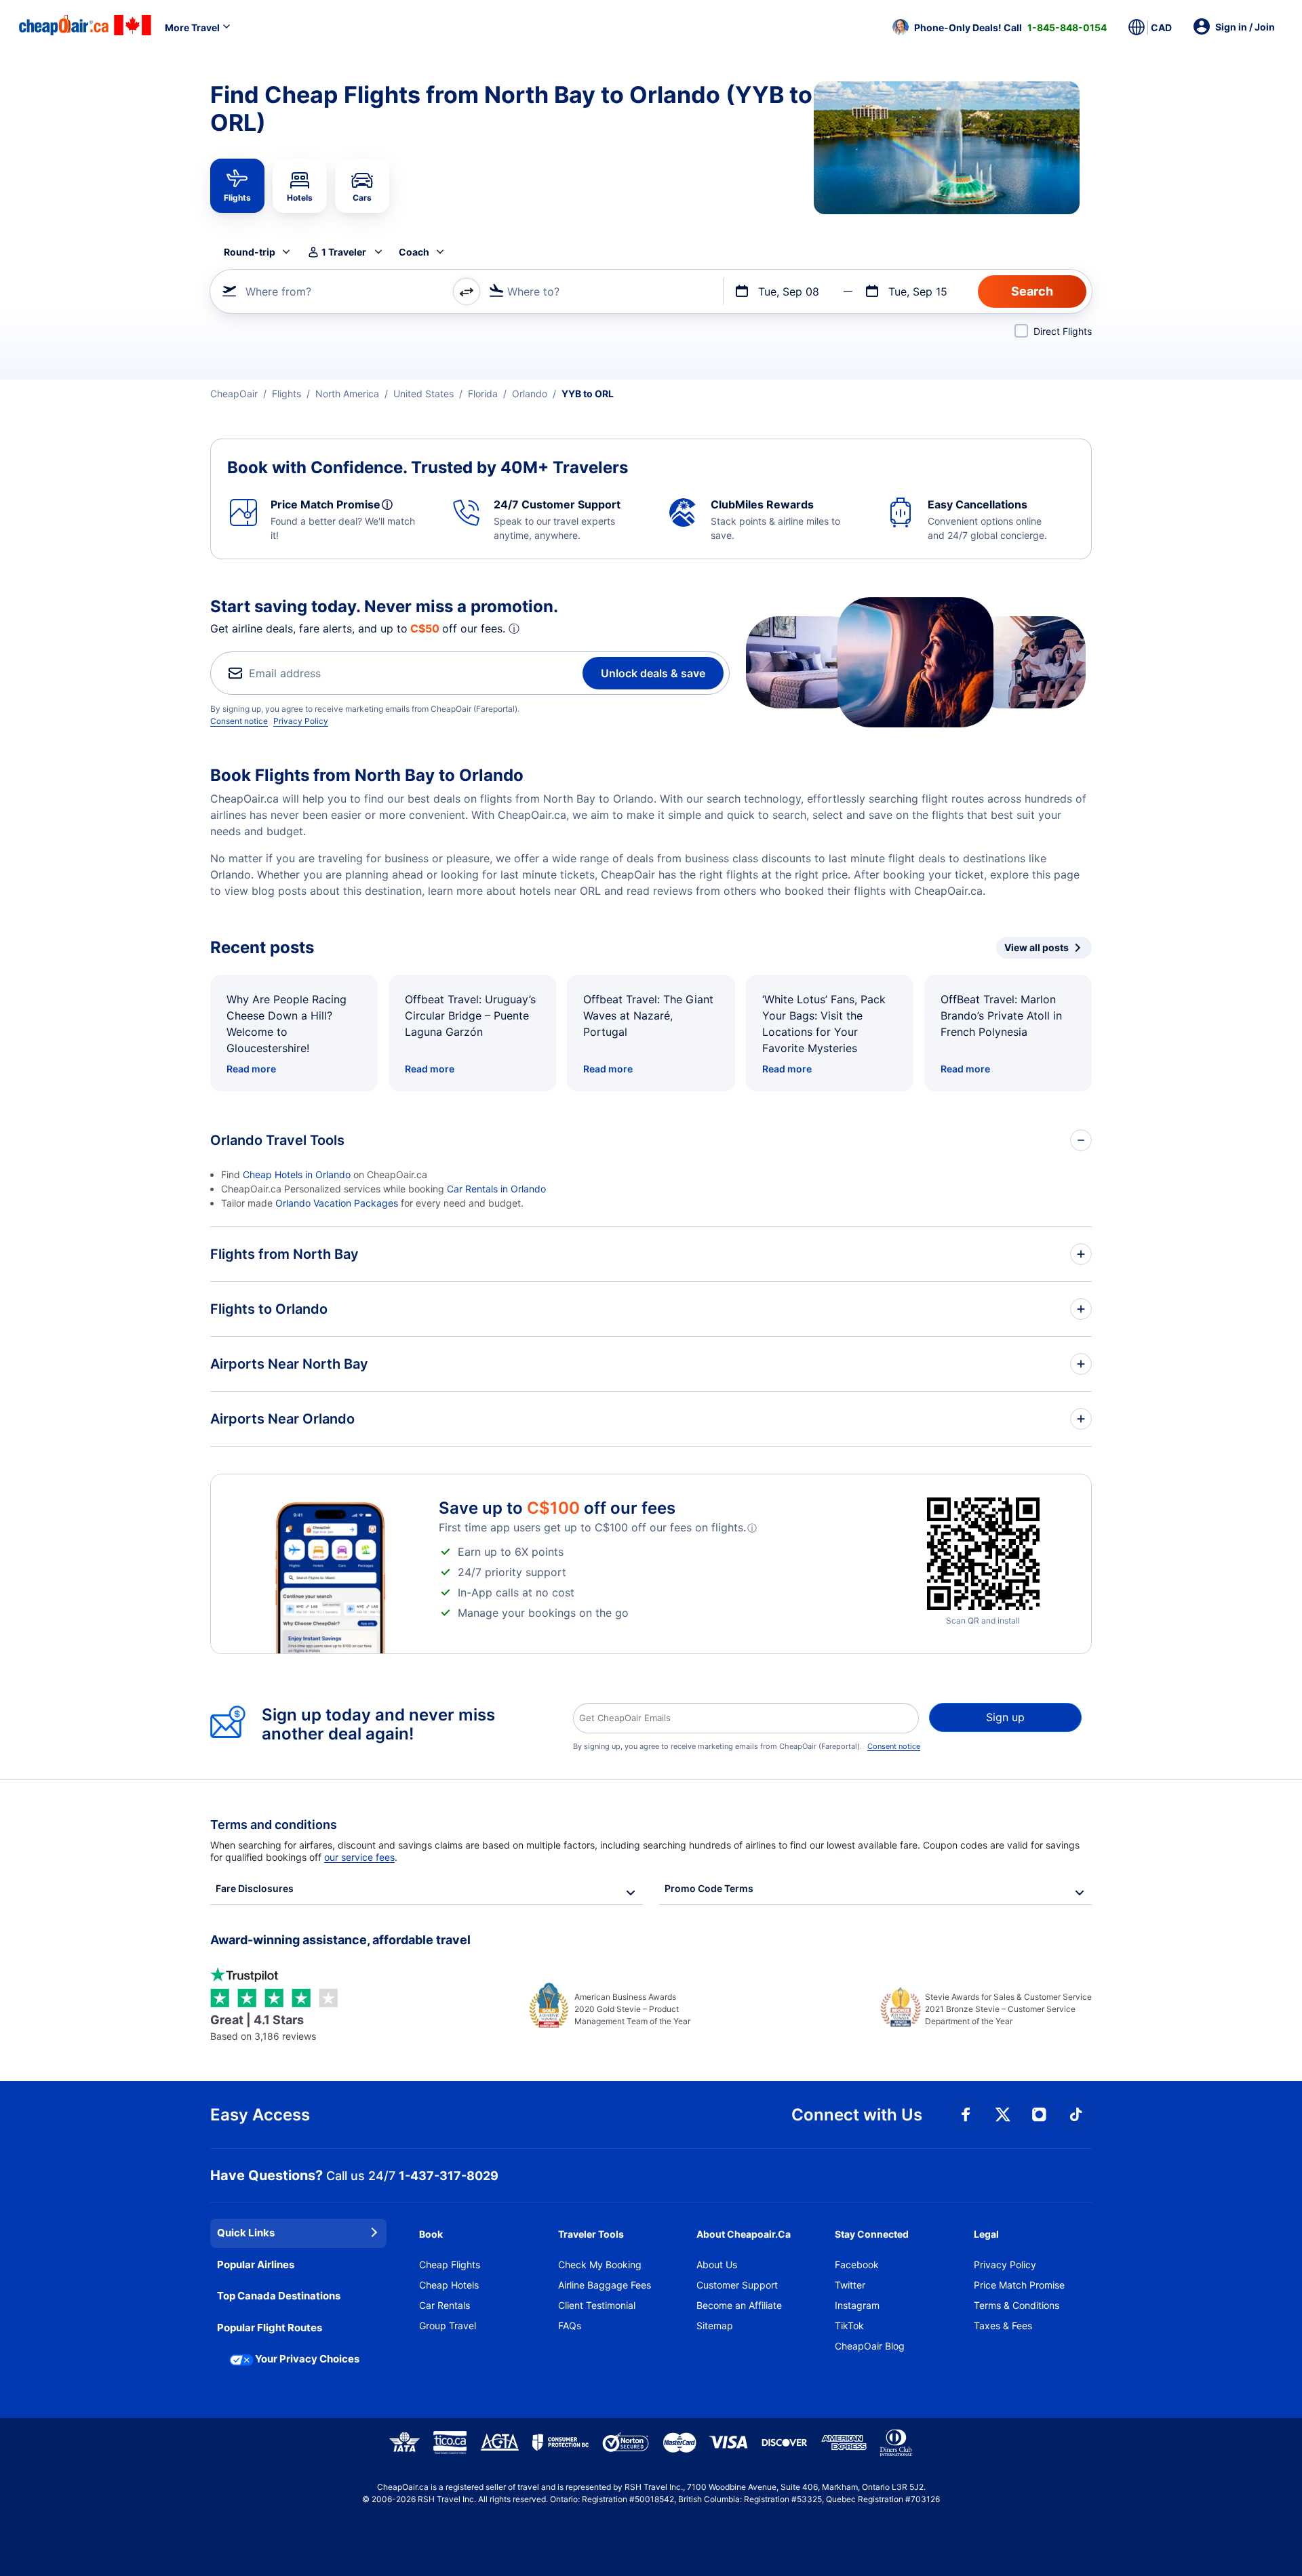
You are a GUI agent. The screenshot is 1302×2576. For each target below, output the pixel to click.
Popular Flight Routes (270, 2328)
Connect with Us (857, 2115)
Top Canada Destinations (279, 2296)
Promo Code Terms (709, 1888)
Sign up (1005, 1717)
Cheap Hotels (449, 2285)
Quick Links (246, 2233)
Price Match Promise (1019, 2285)
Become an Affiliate (739, 2305)
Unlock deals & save (653, 673)
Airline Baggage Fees (605, 2285)
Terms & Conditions (1017, 2305)
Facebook (857, 2265)
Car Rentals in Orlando (496, 1189)
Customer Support (737, 2285)
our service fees (359, 1857)
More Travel (192, 27)
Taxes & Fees (1003, 2326)
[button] (1000, 27)
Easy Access (260, 2115)
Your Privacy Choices (307, 2359)
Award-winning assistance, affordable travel (340, 1940)
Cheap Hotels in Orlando (297, 1174)
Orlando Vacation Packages (337, 1203)
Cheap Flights (450, 2265)
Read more (251, 1069)
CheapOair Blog (870, 2346)
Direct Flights (1063, 331)
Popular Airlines (256, 2265)
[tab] (237, 186)
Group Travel (448, 2326)
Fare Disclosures (255, 1888)
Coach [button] (414, 252)
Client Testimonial (597, 2305)
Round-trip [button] (250, 252)
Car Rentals (445, 2305)
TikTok (849, 2326)
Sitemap (715, 2326)
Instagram (857, 2305)
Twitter (850, 2285)
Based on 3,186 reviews (263, 2027)
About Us (717, 2265)
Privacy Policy (301, 721)
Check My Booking (600, 2265)
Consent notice (239, 721)
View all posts (1037, 947)
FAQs (570, 2326)
